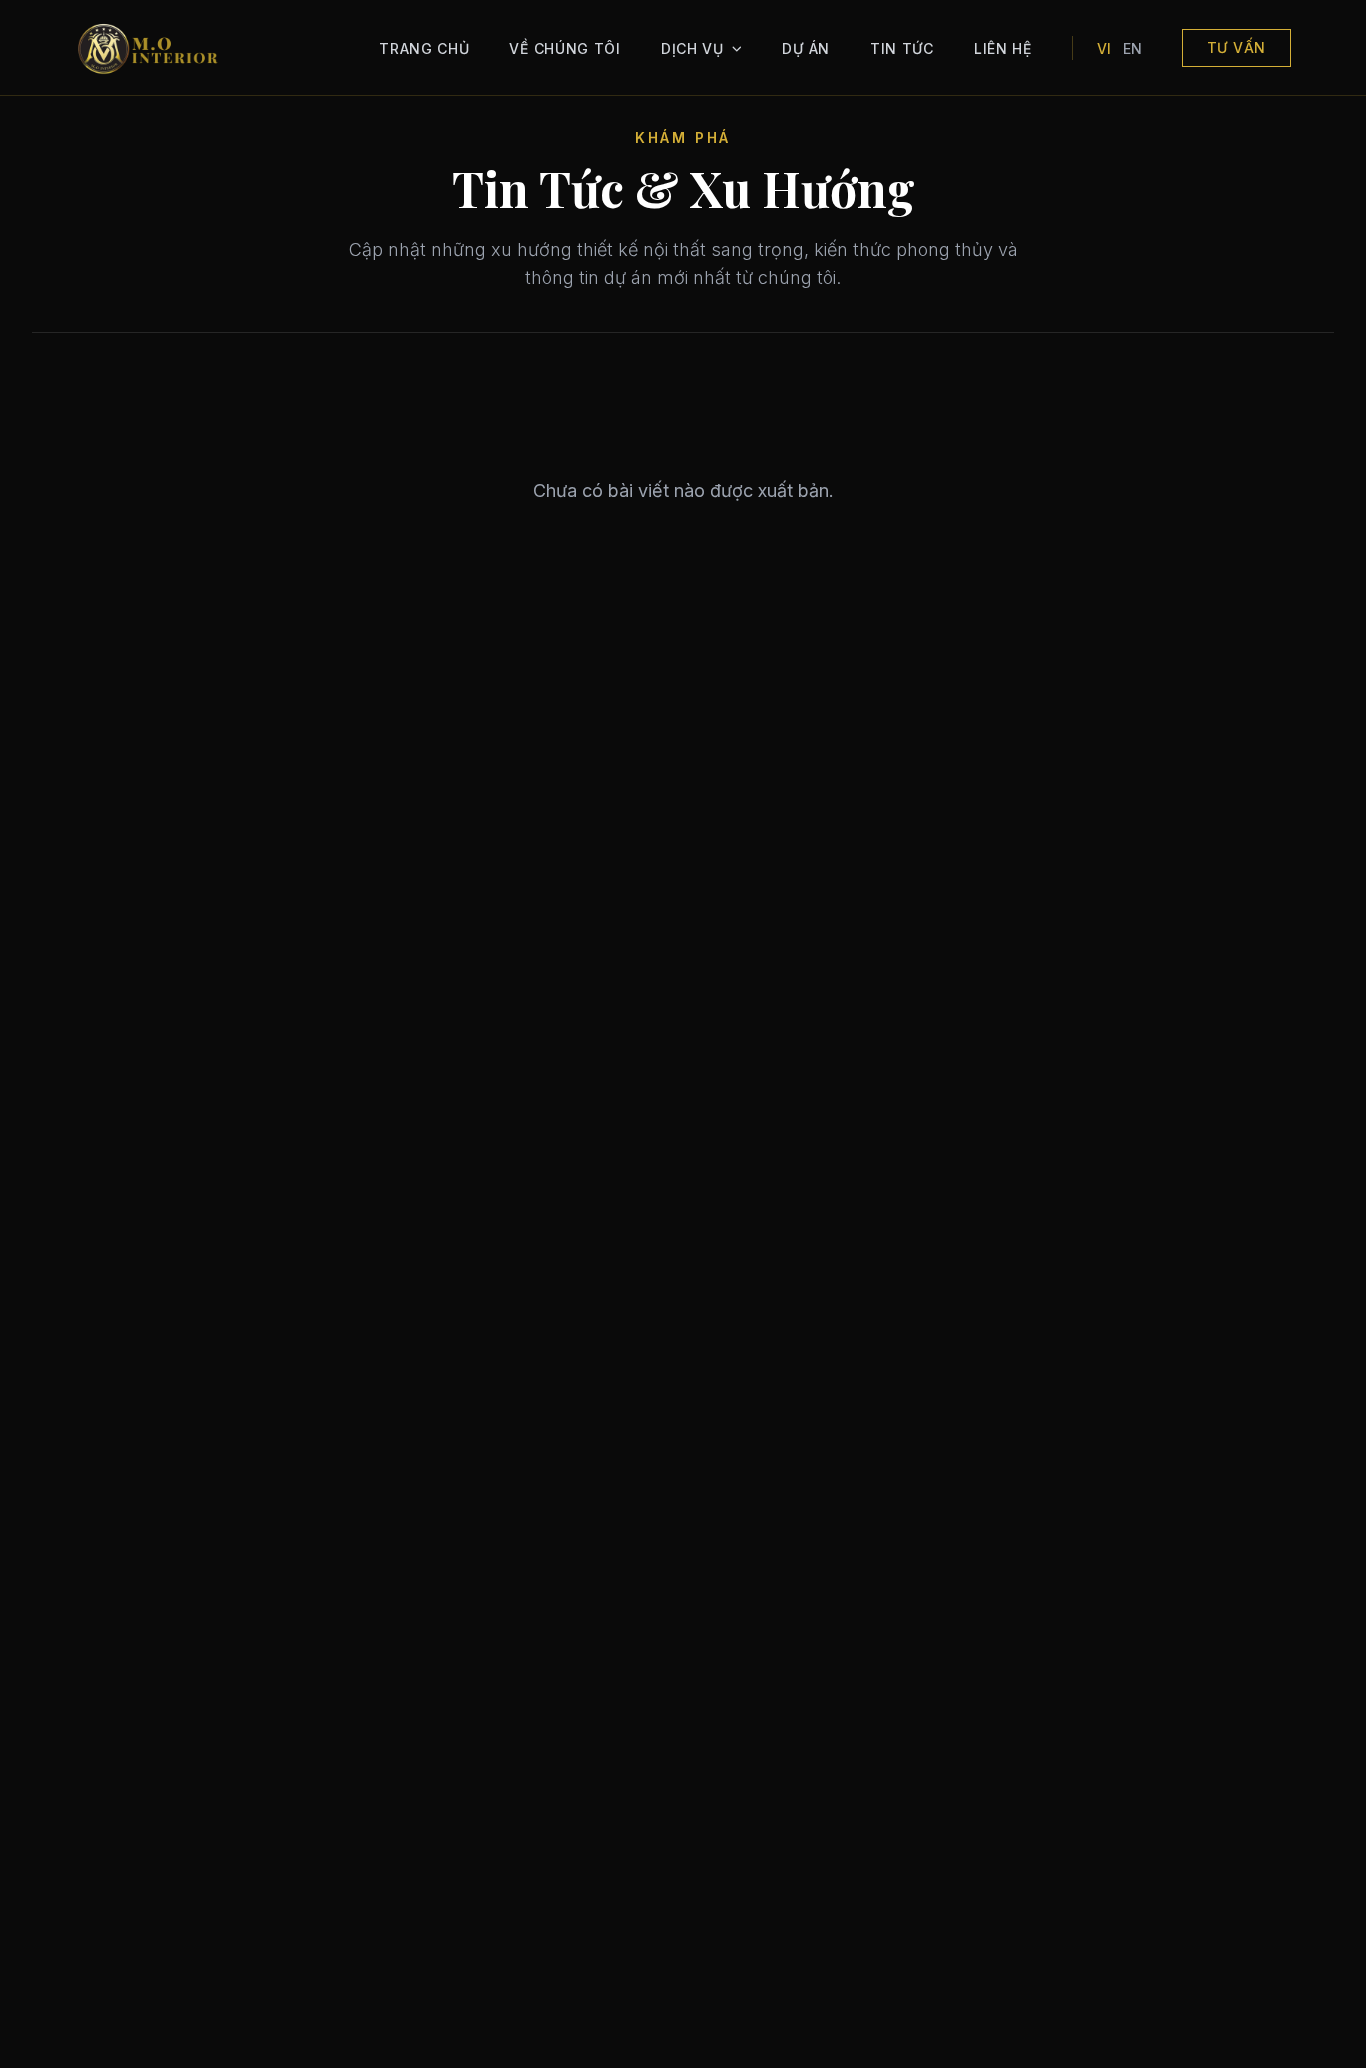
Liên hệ (1003, 48)
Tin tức (902, 48)
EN (1132, 48)
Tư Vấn (1236, 47)
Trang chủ (424, 48)
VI (1104, 48)
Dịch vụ (692, 48)
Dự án (806, 48)
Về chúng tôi (564, 48)
